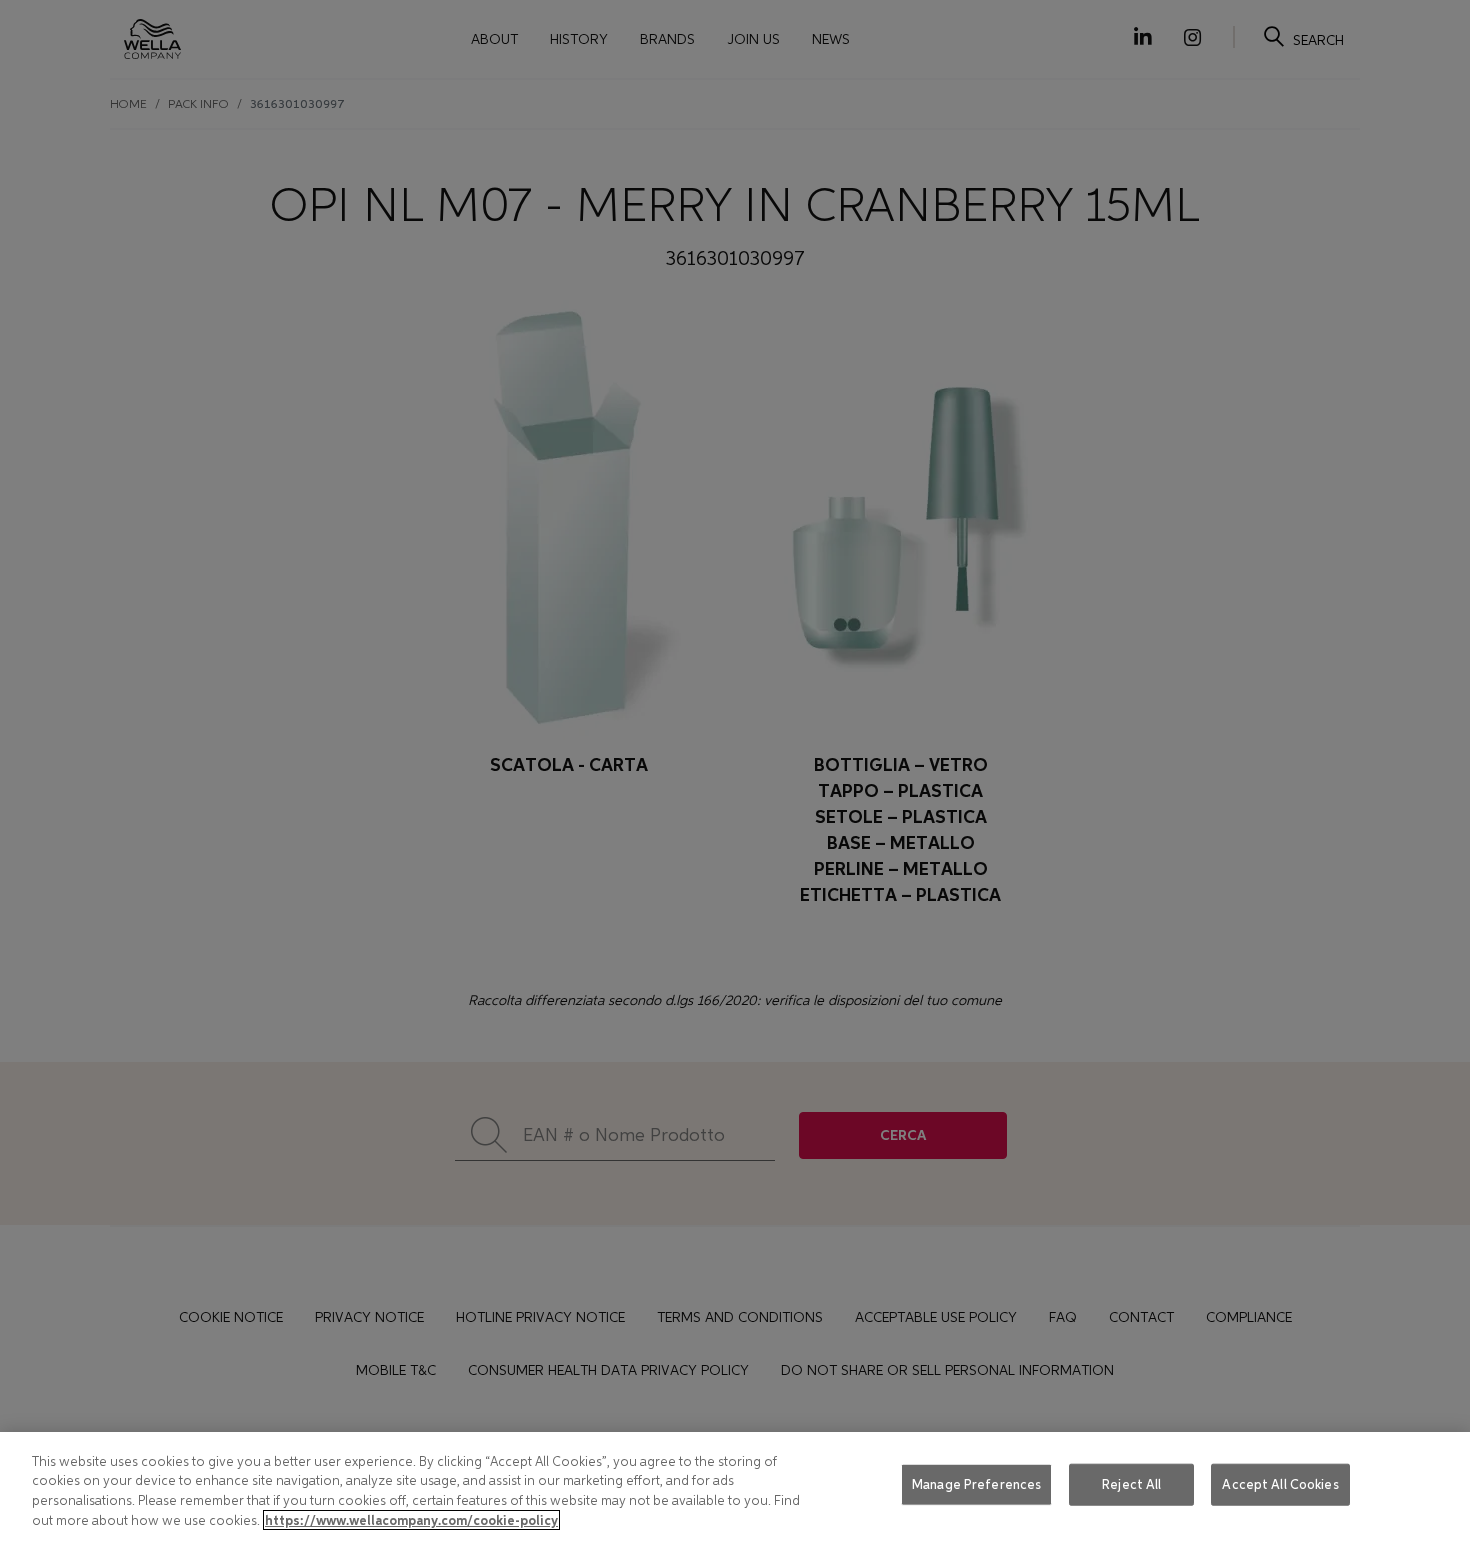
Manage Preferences (976, 1484)
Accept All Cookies (1280, 1484)
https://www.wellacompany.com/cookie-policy (411, 1520)
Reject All (1131, 1484)
